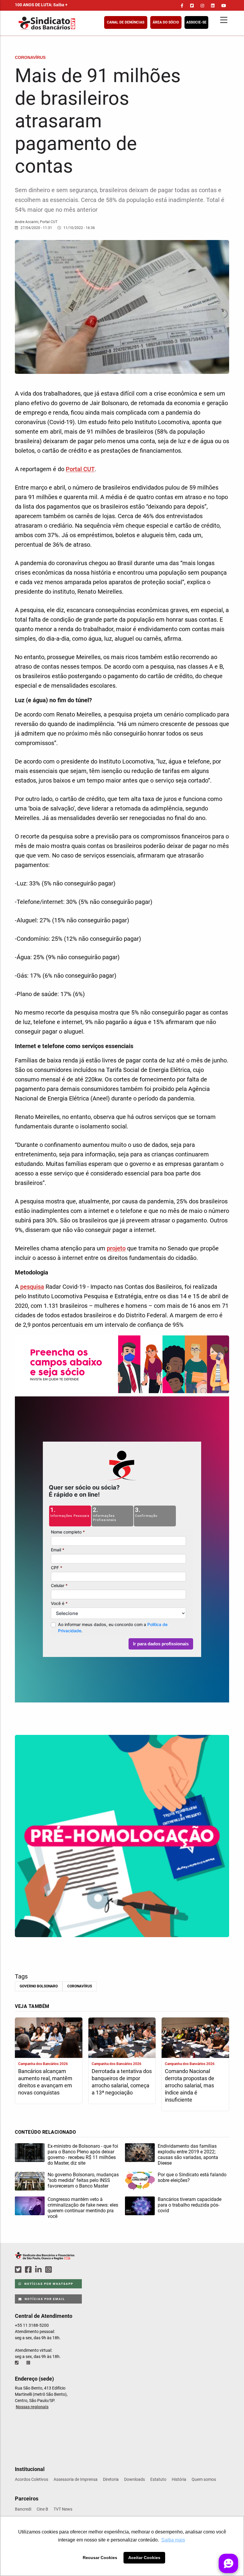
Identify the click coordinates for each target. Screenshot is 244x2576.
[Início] (76, 23)
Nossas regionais (32, 2407)
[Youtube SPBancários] (60, 2270)
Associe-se (196, 22)
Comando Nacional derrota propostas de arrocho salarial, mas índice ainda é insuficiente (190, 2085)
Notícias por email (44, 2299)
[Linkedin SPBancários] (39, 2270)
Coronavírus (80, 1986)
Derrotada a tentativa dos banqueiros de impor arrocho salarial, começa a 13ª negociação (122, 2082)
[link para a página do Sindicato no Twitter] (192, 6)
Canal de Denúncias (126, 22)
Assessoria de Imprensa (76, 2479)
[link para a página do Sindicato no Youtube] (224, 6)
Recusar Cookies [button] (100, 2558)
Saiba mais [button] (173, 2540)
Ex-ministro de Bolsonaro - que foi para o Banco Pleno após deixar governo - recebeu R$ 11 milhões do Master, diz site (83, 2155)
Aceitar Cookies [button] (144, 2558)
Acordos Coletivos (32, 2479)
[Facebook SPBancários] (29, 2270)
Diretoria (111, 2479)
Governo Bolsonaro (39, 1986)
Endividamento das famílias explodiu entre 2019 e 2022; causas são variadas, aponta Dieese (188, 2155)
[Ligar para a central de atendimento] (17, 2363)
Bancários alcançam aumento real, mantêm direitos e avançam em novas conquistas (45, 2082)
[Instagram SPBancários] (49, 2270)
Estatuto (158, 2479)
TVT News (63, 2509)
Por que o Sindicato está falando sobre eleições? (192, 2177)
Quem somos (204, 2479)
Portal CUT (80, 469)
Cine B (42, 2509)
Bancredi (23, 2509)
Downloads (134, 2479)
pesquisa (32, 1287)
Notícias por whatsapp (48, 2284)
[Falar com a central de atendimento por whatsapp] (29, 2363)
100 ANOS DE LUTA (41, 5)
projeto (116, 1248)
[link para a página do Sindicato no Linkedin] (213, 6)
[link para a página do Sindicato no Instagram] (202, 6)
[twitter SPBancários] (19, 2270)
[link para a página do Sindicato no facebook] (182, 6)
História (179, 2479)
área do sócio (166, 22)
